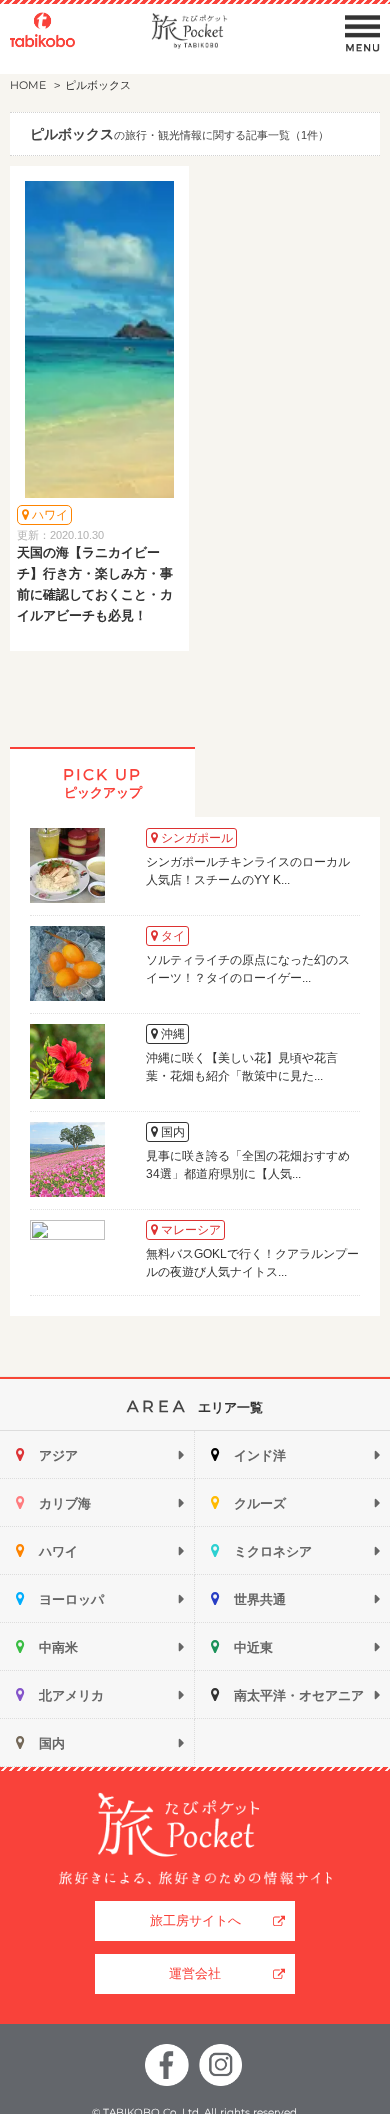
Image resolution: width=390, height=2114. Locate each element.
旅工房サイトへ (195, 1920)
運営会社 (195, 1973)
